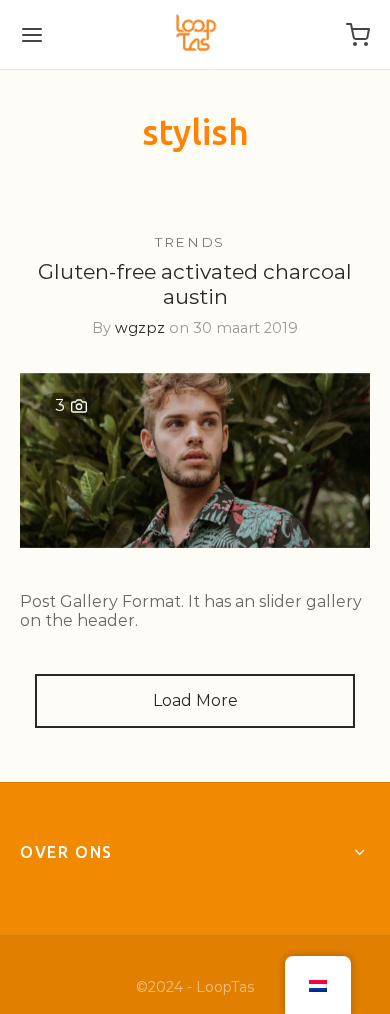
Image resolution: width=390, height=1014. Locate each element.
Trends (190, 242)
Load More (195, 700)
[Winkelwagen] (358, 35)
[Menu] (32, 35)
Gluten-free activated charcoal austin (195, 285)
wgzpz (140, 329)
